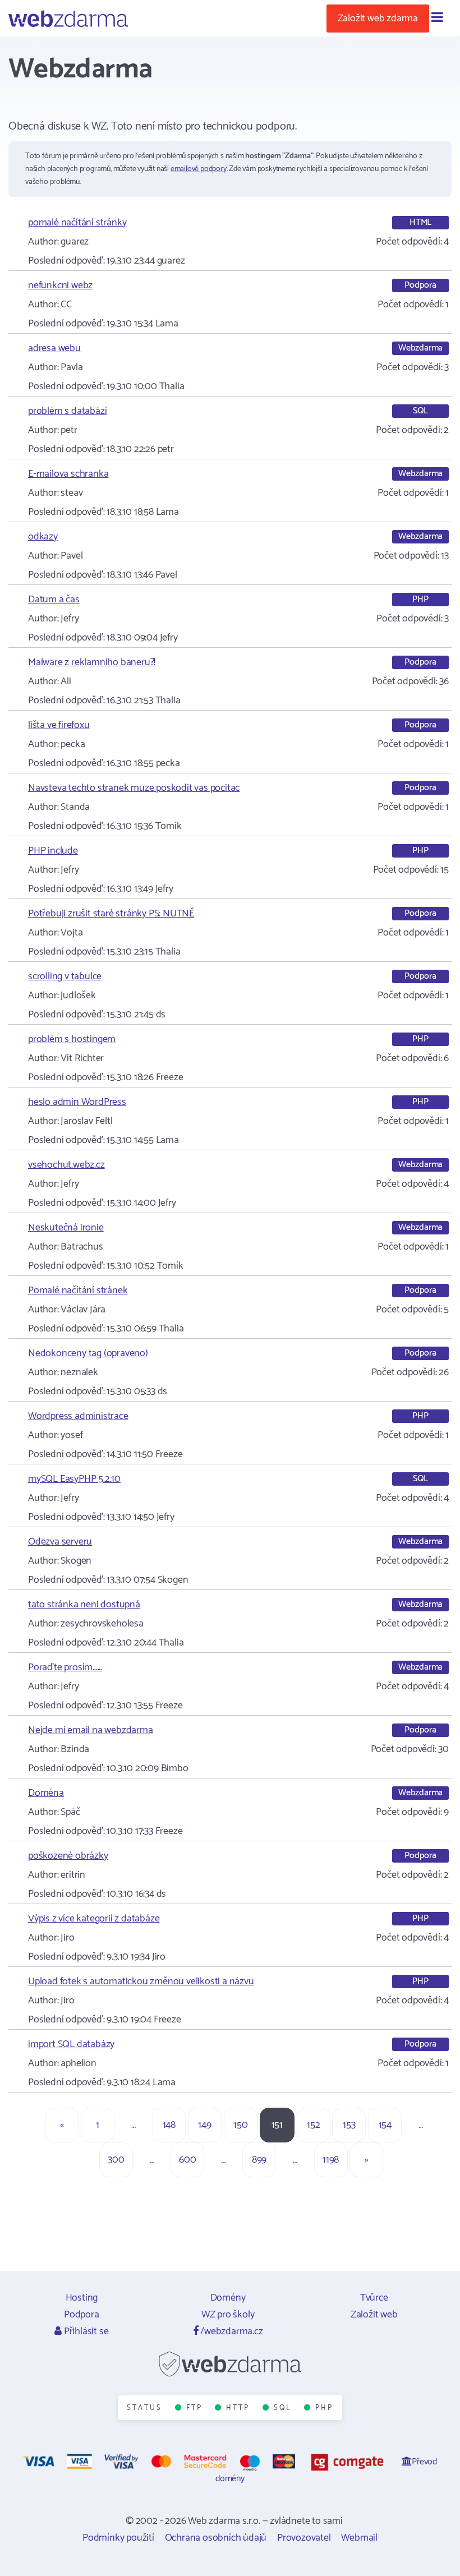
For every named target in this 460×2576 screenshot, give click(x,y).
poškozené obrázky (68, 1856)
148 (169, 2125)
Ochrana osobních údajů (216, 2538)
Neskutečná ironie (66, 1228)
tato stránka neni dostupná (84, 1605)
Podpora (82, 2315)
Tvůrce (374, 2298)
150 (240, 2125)
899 (259, 2160)
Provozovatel (304, 2538)
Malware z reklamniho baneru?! (92, 662)
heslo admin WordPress (77, 1102)
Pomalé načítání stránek (78, 1291)
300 (116, 2160)
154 (385, 2125)
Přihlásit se (85, 2331)
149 (204, 2125)
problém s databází (67, 411)
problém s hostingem (72, 1039)
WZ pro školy (228, 2315)
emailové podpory (199, 169)
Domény (228, 2298)
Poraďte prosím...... (65, 1667)
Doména (46, 1793)
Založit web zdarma (378, 19)
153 (349, 2125)
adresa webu (54, 348)
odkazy (43, 537)
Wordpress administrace (78, 1416)
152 (313, 2125)
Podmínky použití (118, 2538)
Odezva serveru (60, 1542)
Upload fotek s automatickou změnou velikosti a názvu (141, 1981)
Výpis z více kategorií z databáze (94, 1919)
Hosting (82, 2298)
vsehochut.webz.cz (66, 1165)
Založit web (374, 2315)
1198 (331, 2160)
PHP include (53, 851)
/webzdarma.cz (230, 2331)
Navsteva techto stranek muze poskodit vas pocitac (134, 788)
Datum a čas (54, 600)
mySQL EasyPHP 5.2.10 (74, 1479)
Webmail (359, 2538)
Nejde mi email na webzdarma (91, 1730)
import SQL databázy (71, 2044)
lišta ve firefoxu (59, 725)
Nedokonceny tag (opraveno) (88, 1353)
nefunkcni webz (60, 285)
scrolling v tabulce (65, 976)
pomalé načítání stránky (77, 223)
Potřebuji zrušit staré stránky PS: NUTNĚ (111, 914)
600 (187, 2160)
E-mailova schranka (68, 474)
